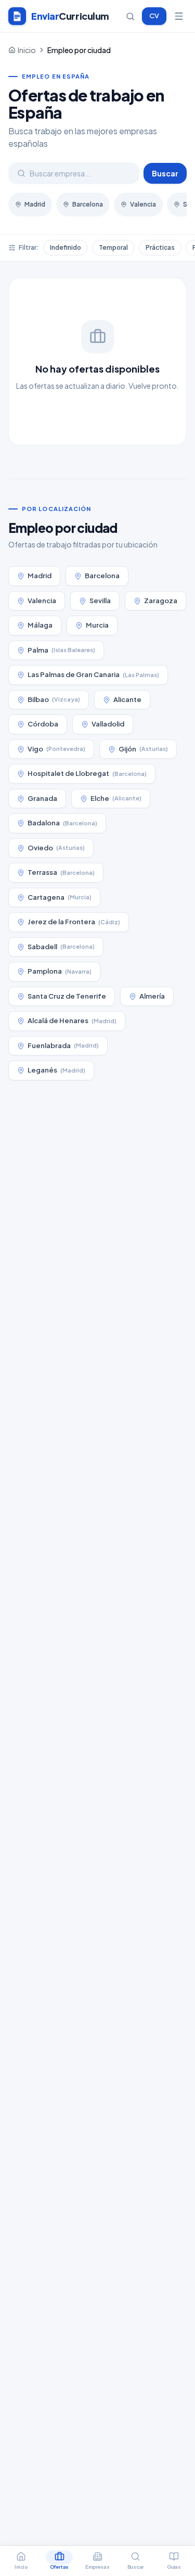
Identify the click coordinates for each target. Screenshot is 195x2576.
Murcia (97, 625)
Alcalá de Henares (72, 1021)
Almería (152, 996)
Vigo (56, 749)
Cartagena (60, 897)
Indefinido (66, 247)
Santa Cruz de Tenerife (67, 996)
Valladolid (108, 724)
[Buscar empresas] (130, 16)
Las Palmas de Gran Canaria (93, 674)
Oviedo (56, 848)
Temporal (113, 247)
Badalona (62, 823)
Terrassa (61, 872)
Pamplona (60, 971)
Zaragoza (161, 601)
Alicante (127, 699)
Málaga (40, 625)
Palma (61, 650)
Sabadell (61, 947)
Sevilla (100, 601)
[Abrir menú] (179, 16)
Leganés (56, 1070)
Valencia (143, 204)
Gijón (143, 749)
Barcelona (88, 204)
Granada (42, 798)
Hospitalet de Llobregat (87, 773)
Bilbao (54, 699)
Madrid (35, 204)
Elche (116, 798)
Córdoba (43, 724)
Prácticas (160, 247)
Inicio (27, 50)
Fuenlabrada (63, 1045)
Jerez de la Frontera (74, 922)
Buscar (165, 173)
